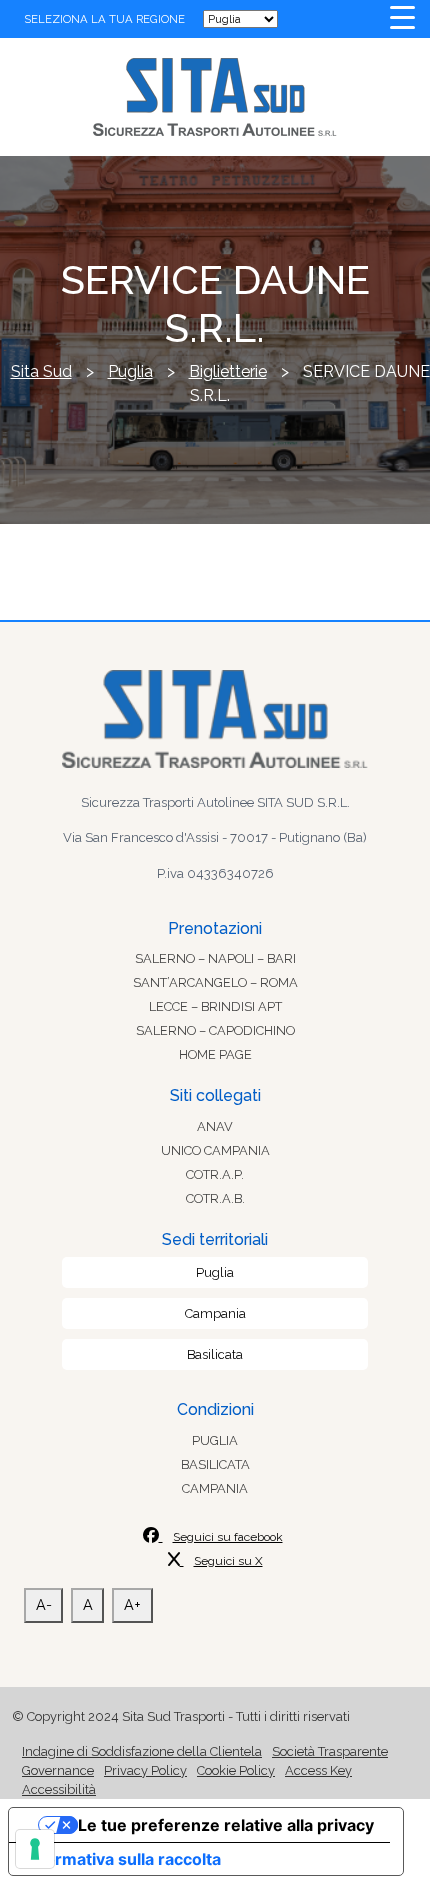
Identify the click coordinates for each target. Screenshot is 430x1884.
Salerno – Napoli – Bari (215, 958)
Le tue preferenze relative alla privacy (226, 1825)
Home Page (215, 1054)
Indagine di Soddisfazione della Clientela (142, 1751)
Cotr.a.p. (215, 1174)
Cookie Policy (236, 1770)
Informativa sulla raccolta (123, 1859)
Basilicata (215, 1354)
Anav (215, 1126)
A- (44, 1604)
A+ (132, 1604)
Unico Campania (215, 1150)
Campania (215, 1313)
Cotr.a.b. (215, 1198)
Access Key (318, 1770)
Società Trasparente (330, 1751)
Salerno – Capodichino (215, 1030)
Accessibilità (59, 1789)
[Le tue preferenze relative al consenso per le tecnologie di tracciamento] (35, 1849)
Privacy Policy (145, 1770)
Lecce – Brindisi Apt (215, 1006)
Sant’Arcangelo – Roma (215, 982)
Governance (58, 1770)
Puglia (215, 1272)
